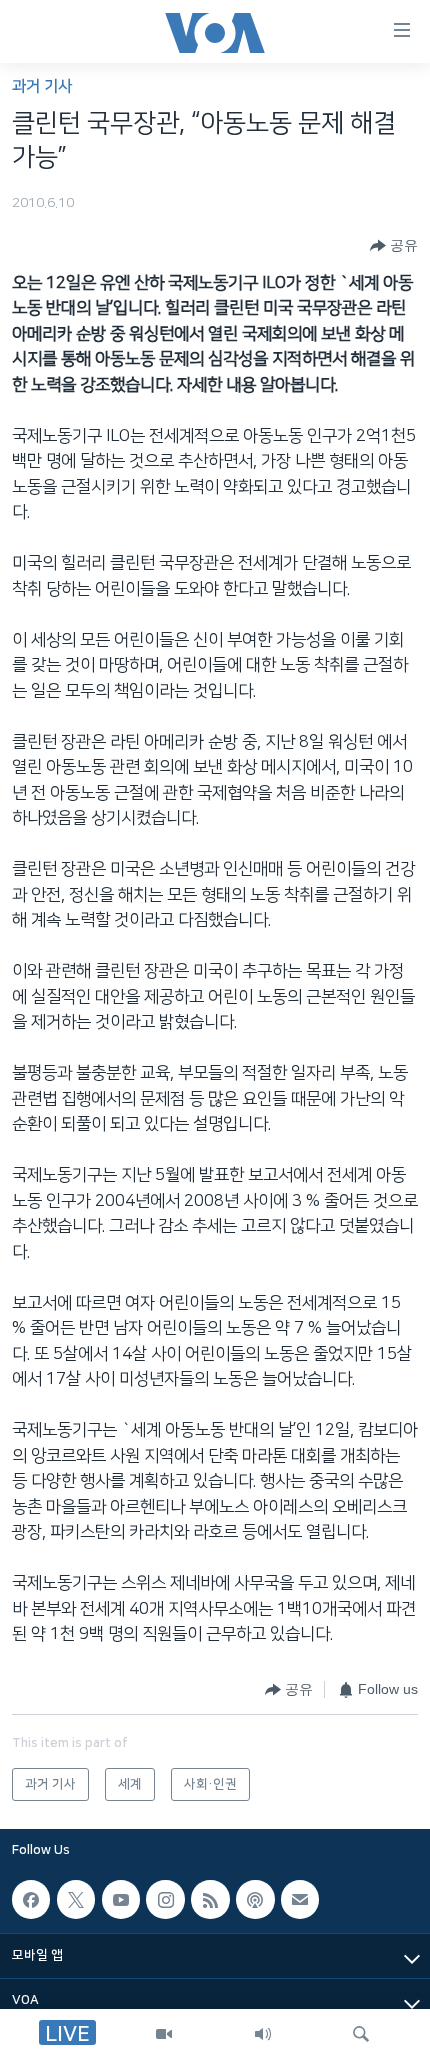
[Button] (394, 246)
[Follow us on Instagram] (165, 1900)
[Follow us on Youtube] (121, 1900)
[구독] (300, 1900)
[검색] (361, 2034)
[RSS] (210, 1900)
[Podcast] (255, 1900)
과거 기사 (42, 86)
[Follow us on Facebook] (31, 1900)
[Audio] (263, 2034)
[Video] (164, 2034)
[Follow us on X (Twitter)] (76, 1900)
